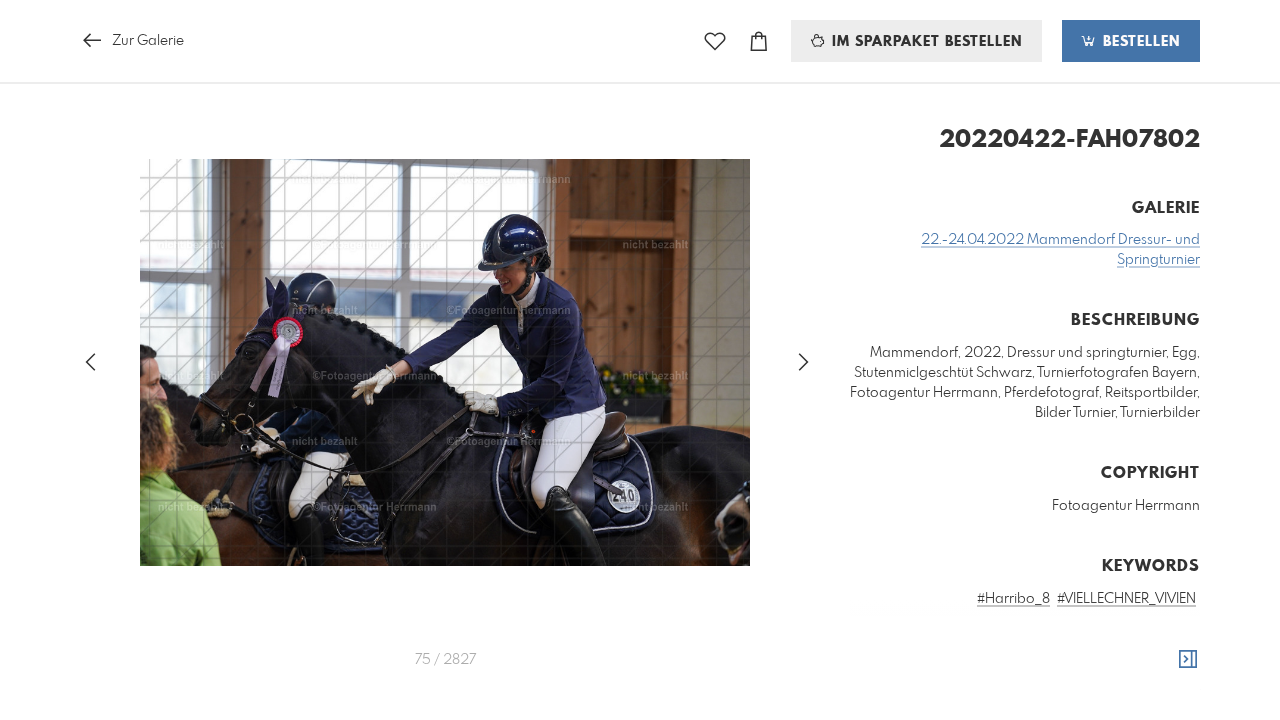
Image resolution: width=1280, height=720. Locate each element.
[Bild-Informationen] (1188, 660)
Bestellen (1139, 42)
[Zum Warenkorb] (759, 41)
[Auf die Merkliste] (715, 41)
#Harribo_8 (1013, 599)
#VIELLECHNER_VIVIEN (1126, 599)
